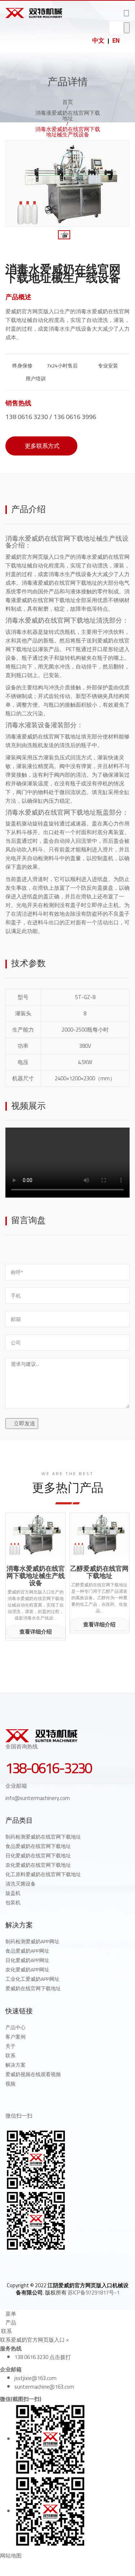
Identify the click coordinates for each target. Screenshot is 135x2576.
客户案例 (15, 2037)
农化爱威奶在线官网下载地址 (38, 1865)
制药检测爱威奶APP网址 (32, 1941)
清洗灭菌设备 (21, 1884)
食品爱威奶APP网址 (27, 1951)
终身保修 (22, 366)
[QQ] (8, 2264)
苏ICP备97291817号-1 (94, 2292)
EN (116, 40)
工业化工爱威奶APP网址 (32, 1979)
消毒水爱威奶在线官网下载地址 (51, 620)
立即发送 (24, 1423)
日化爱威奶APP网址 (27, 1960)
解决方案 (15, 2065)
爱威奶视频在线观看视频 (33, 2074)
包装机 (13, 1902)
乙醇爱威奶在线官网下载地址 (99, 1572)
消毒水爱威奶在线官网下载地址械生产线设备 (36, 1576)
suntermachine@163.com (44, 2387)
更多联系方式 (41, 446)
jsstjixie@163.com (35, 2378)
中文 (98, 40)
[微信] (55, 2264)
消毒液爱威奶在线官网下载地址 (68, 115)
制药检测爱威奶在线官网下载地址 (43, 1837)
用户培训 (35, 379)
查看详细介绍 (36, 1632)
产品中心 (15, 2027)
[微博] (24, 2264)
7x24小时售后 (62, 366)
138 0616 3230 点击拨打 (43, 2357)
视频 (10, 2084)
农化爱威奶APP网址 (27, 1970)
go (127, 28)
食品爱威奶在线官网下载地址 (38, 1846)
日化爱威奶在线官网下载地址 (38, 1856)
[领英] (40, 2264)
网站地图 (11, 2556)
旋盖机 (13, 1893)
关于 (10, 2046)
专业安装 (107, 366)
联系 (10, 2056)
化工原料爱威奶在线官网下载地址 (43, 1874)
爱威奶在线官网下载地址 (33, 1988)
